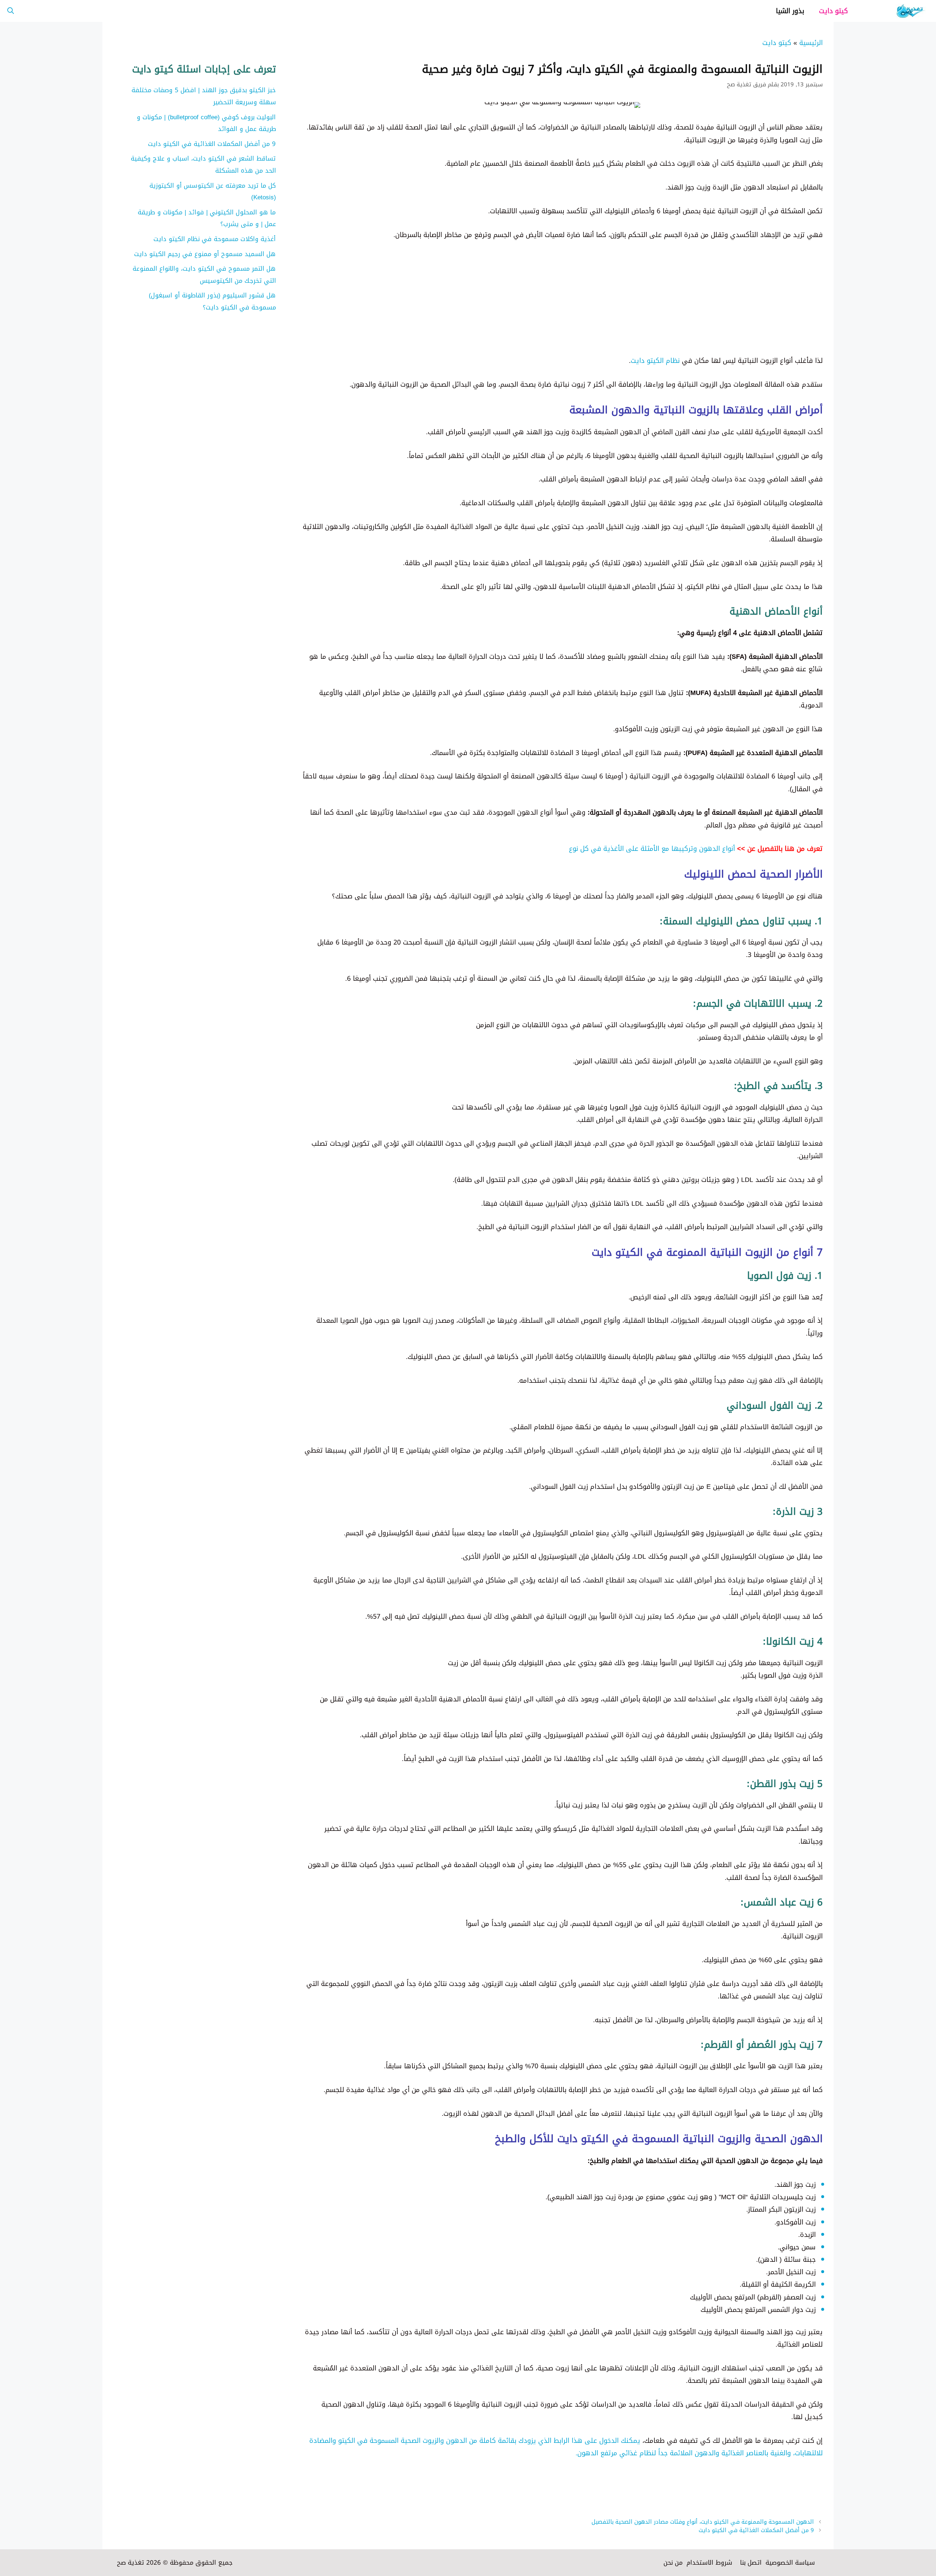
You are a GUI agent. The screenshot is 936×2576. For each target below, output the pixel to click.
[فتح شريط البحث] (11, 11)
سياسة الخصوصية (790, 2562)
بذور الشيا (790, 11)
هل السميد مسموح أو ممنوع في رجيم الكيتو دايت (205, 254)
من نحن (673, 2562)
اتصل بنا (751, 2562)
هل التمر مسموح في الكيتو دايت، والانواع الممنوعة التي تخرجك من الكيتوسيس (204, 274)
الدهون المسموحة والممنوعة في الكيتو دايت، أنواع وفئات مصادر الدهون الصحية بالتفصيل (703, 2522)
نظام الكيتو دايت (655, 361)
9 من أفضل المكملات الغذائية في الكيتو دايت (756, 2530)
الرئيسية (811, 43)
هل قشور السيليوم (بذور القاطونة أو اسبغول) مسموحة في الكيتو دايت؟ (212, 301)
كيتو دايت (833, 11)
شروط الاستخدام (709, 2562)
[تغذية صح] (896, 11)
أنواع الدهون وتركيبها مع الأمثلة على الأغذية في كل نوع (653, 849)
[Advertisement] (603, 303)
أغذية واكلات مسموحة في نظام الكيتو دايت (215, 239)
